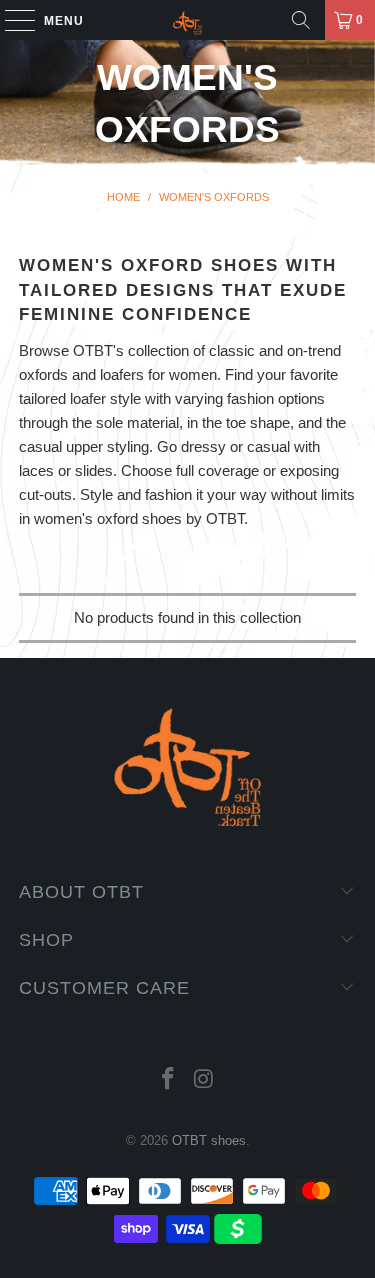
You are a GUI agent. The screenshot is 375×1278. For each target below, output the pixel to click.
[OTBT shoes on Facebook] (169, 1080)
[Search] (301, 20)
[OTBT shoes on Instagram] (205, 1080)
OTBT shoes (209, 1140)
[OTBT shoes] (188, 20)
